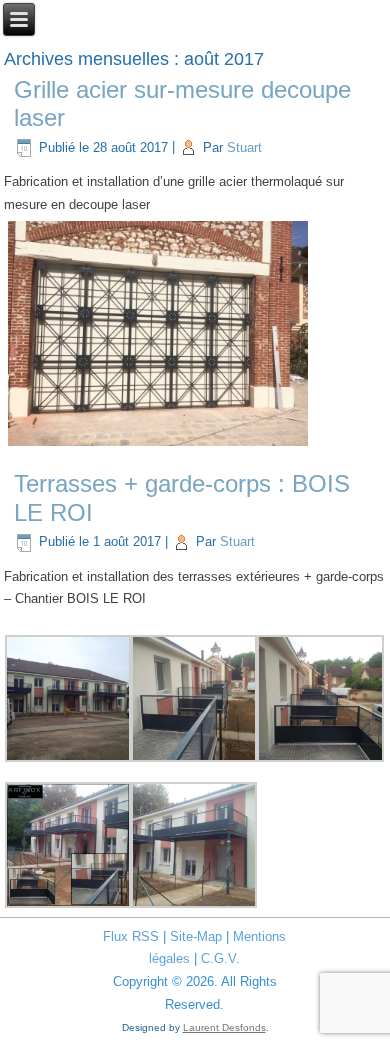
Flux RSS (131, 936)
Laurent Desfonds (224, 1027)
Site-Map (196, 936)
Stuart (244, 147)
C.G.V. (220, 958)
